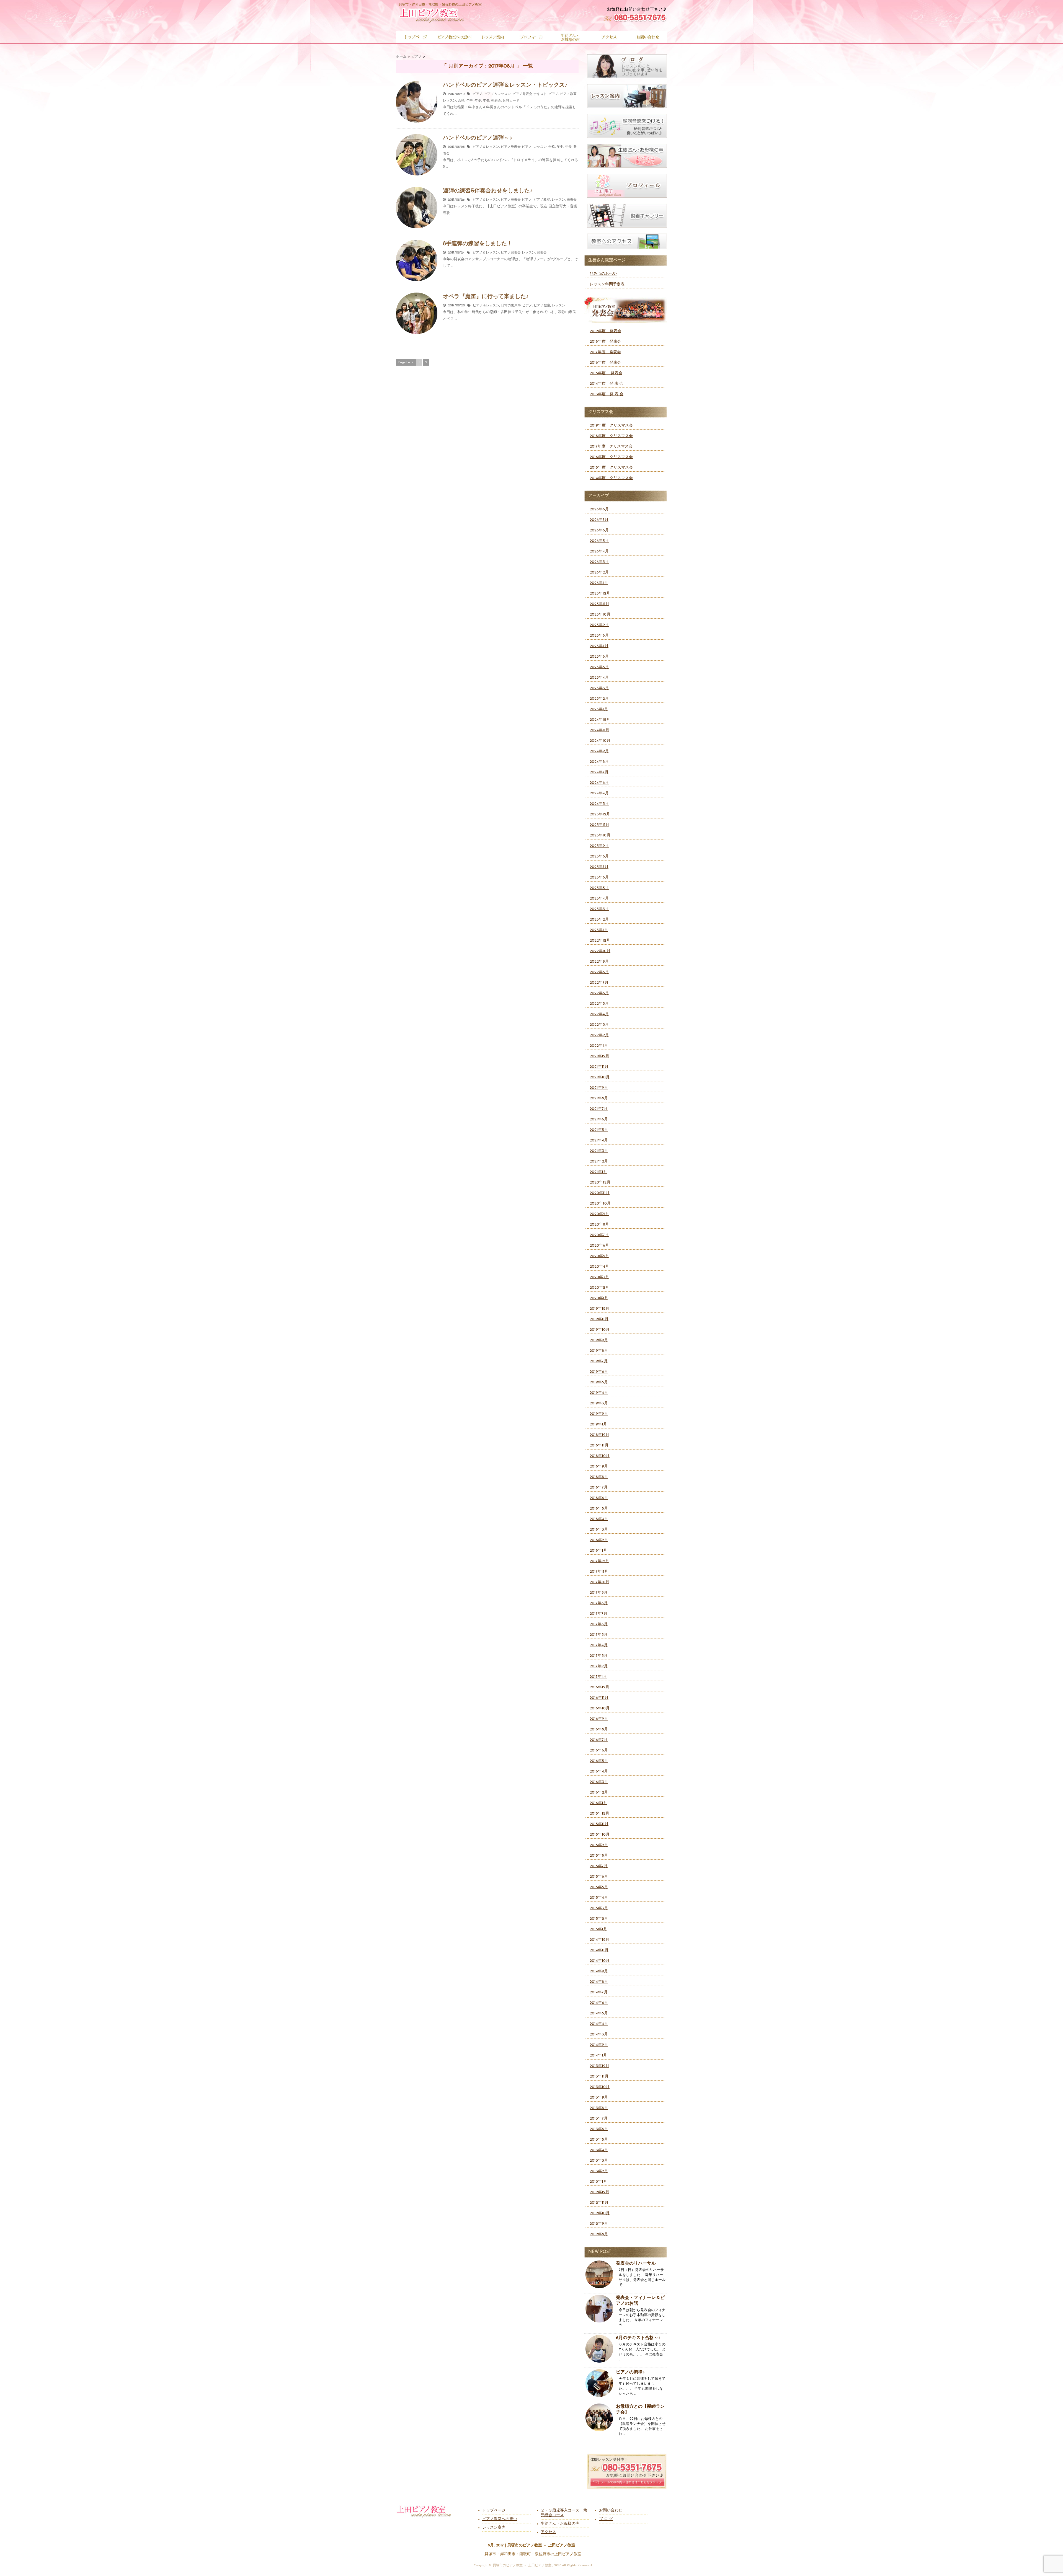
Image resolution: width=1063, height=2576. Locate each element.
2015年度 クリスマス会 (611, 468)
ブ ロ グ (606, 2519)
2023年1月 (599, 930)
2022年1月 (599, 1046)
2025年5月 (599, 667)
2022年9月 (599, 962)
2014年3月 (599, 2034)
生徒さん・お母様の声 (560, 2524)
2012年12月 (599, 2192)
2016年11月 (599, 1698)
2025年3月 (599, 688)
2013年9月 (599, 2098)
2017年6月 (599, 1624)
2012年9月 (599, 2224)
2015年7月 (599, 1866)
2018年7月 (599, 1488)
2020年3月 (599, 1277)
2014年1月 (598, 2056)
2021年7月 (599, 1109)
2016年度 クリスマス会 (611, 457)
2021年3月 (599, 1151)
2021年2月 (599, 1162)
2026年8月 (599, 509)
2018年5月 (599, 1509)
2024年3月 (599, 804)
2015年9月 (599, 1845)
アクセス (548, 2532)
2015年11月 (599, 1824)
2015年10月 (600, 1835)
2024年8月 (599, 762)
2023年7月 (599, 867)
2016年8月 (599, 1729)
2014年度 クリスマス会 (611, 478)
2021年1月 (598, 1172)
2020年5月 (599, 1256)
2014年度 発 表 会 (607, 384)
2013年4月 (599, 2150)
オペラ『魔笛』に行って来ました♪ (486, 297)
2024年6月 (599, 783)
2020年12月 (600, 1183)
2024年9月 (599, 751)
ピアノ (478, 94)
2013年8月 (599, 2108)
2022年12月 (600, 941)
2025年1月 (599, 709)
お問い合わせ (611, 2511)
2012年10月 (600, 2213)
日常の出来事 (511, 306)
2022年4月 (599, 1014)
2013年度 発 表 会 (607, 394)
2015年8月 (599, 1856)
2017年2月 (599, 1666)
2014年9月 (599, 1971)
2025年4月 (599, 678)
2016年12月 (599, 1687)
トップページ (494, 2511)
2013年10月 (600, 2087)
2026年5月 (599, 541)
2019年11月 (599, 1319)
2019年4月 (599, 1393)
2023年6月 (599, 878)
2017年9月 (599, 1593)
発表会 (496, 101)
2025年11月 (599, 604)
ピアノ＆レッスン (497, 94)
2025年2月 (599, 699)
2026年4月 (599, 551)
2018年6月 (599, 1498)
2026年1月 (599, 583)
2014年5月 (599, 2013)
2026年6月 (599, 530)
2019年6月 (599, 1372)
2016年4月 (599, 1772)
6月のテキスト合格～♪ (638, 2338)
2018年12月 (599, 1435)
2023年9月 (599, 846)
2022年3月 (599, 1025)
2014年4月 (599, 2024)
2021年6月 (599, 1119)
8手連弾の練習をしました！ (478, 244)
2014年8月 (599, 1982)
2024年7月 (599, 772)
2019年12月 (599, 1309)
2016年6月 (599, 1751)
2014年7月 (599, 1992)
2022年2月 (599, 1035)
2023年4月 (599, 899)
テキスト (540, 94)
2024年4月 (599, 793)
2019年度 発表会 (605, 331)
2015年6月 (599, 1877)
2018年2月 (599, 1540)
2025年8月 (599, 636)
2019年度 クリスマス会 (611, 426)
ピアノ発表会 (522, 94)
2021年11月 (599, 1067)
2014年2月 (599, 2045)
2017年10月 (599, 1582)
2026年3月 (599, 562)
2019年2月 (599, 1414)
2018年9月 (599, 1467)
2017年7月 (598, 1614)
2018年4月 (599, 1519)
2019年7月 (599, 1361)
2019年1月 (598, 1424)
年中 (469, 101)
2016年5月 (599, 1761)
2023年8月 (599, 856)
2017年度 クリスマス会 (611, 447)
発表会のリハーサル (636, 2264)
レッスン (450, 101)
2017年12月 (599, 1561)
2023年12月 (600, 814)
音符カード (511, 101)
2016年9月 (599, 1719)
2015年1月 (598, 1929)
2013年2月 (599, 2171)
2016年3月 (599, 1782)
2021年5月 (599, 1130)
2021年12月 (599, 1056)
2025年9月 (599, 625)
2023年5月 (599, 888)
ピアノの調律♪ (630, 2372)
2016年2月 (599, 1793)
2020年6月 (599, 1246)
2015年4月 (599, 1898)
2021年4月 (599, 1140)
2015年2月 (599, 1919)
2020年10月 (600, 1204)
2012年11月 (599, 2203)
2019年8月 (599, 1351)
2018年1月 (598, 1551)
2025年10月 (600, 615)
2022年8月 (599, 972)
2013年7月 (599, 2119)
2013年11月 (599, 2077)
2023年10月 (600, 835)
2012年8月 (599, 2234)
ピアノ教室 (568, 94)
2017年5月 (599, 1635)
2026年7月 (599, 520)
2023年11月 (599, 825)
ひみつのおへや (603, 274)
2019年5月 (599, 1382)
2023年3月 (599, 909)
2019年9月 (599, 1340)
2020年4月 (599, 1267)
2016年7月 (599, 1740)
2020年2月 (599, 1288)
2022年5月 (599, 1004)
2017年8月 (599, 1603)
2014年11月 (599, 1950)
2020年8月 (599, 1225)
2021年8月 (599, 1098)
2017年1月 (598, 1677)
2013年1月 (598, 2182)
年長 (486, 101)
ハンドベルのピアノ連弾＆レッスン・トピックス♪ (505, 85)
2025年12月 (600, 594)
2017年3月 (599, 1656)
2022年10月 (600, 951)
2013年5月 (599, 2140)
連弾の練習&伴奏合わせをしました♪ (488, 191)
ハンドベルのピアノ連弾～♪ (478, 138)
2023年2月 (599, 920)
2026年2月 (599, 573)
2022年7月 (599, 983)
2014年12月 (599, 1940)
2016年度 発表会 (605, 363)
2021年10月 (600, 1077)
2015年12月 (599, 1814)
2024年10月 (600, 741)
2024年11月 (599, 730)
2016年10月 (600, 1708)
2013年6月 (599, 2129)
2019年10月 (600, 1330)
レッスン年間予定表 (607, 284)
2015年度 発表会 (606, 373)
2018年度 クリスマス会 (611, 436)
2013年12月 (599, 2066)
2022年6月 (599, 993)
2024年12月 (600, 720)
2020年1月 (599, 1298)
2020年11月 (600, 1193)
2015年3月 (599, 1908)
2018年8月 (599, 1477)
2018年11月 (599, 1445)
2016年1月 (598, 1803)
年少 (478, 101)
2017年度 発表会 (605, 352)
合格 (461, 101)
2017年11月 (599, 1572)
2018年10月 (600, 1456)
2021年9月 (599, 1088)
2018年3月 (599, 1530)
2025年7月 (599, 646)
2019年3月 (599, 1403)
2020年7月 (599, 1235)
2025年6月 (599, 657)
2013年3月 (599, 2161)
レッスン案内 (494, 2528)
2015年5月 (599, 1887)
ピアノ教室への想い (500, 2519)
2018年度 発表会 (605, 342)
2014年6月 (599, 2003)
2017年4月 (599, 1645)
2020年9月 (599, 1214)
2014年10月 (600, 1961)
